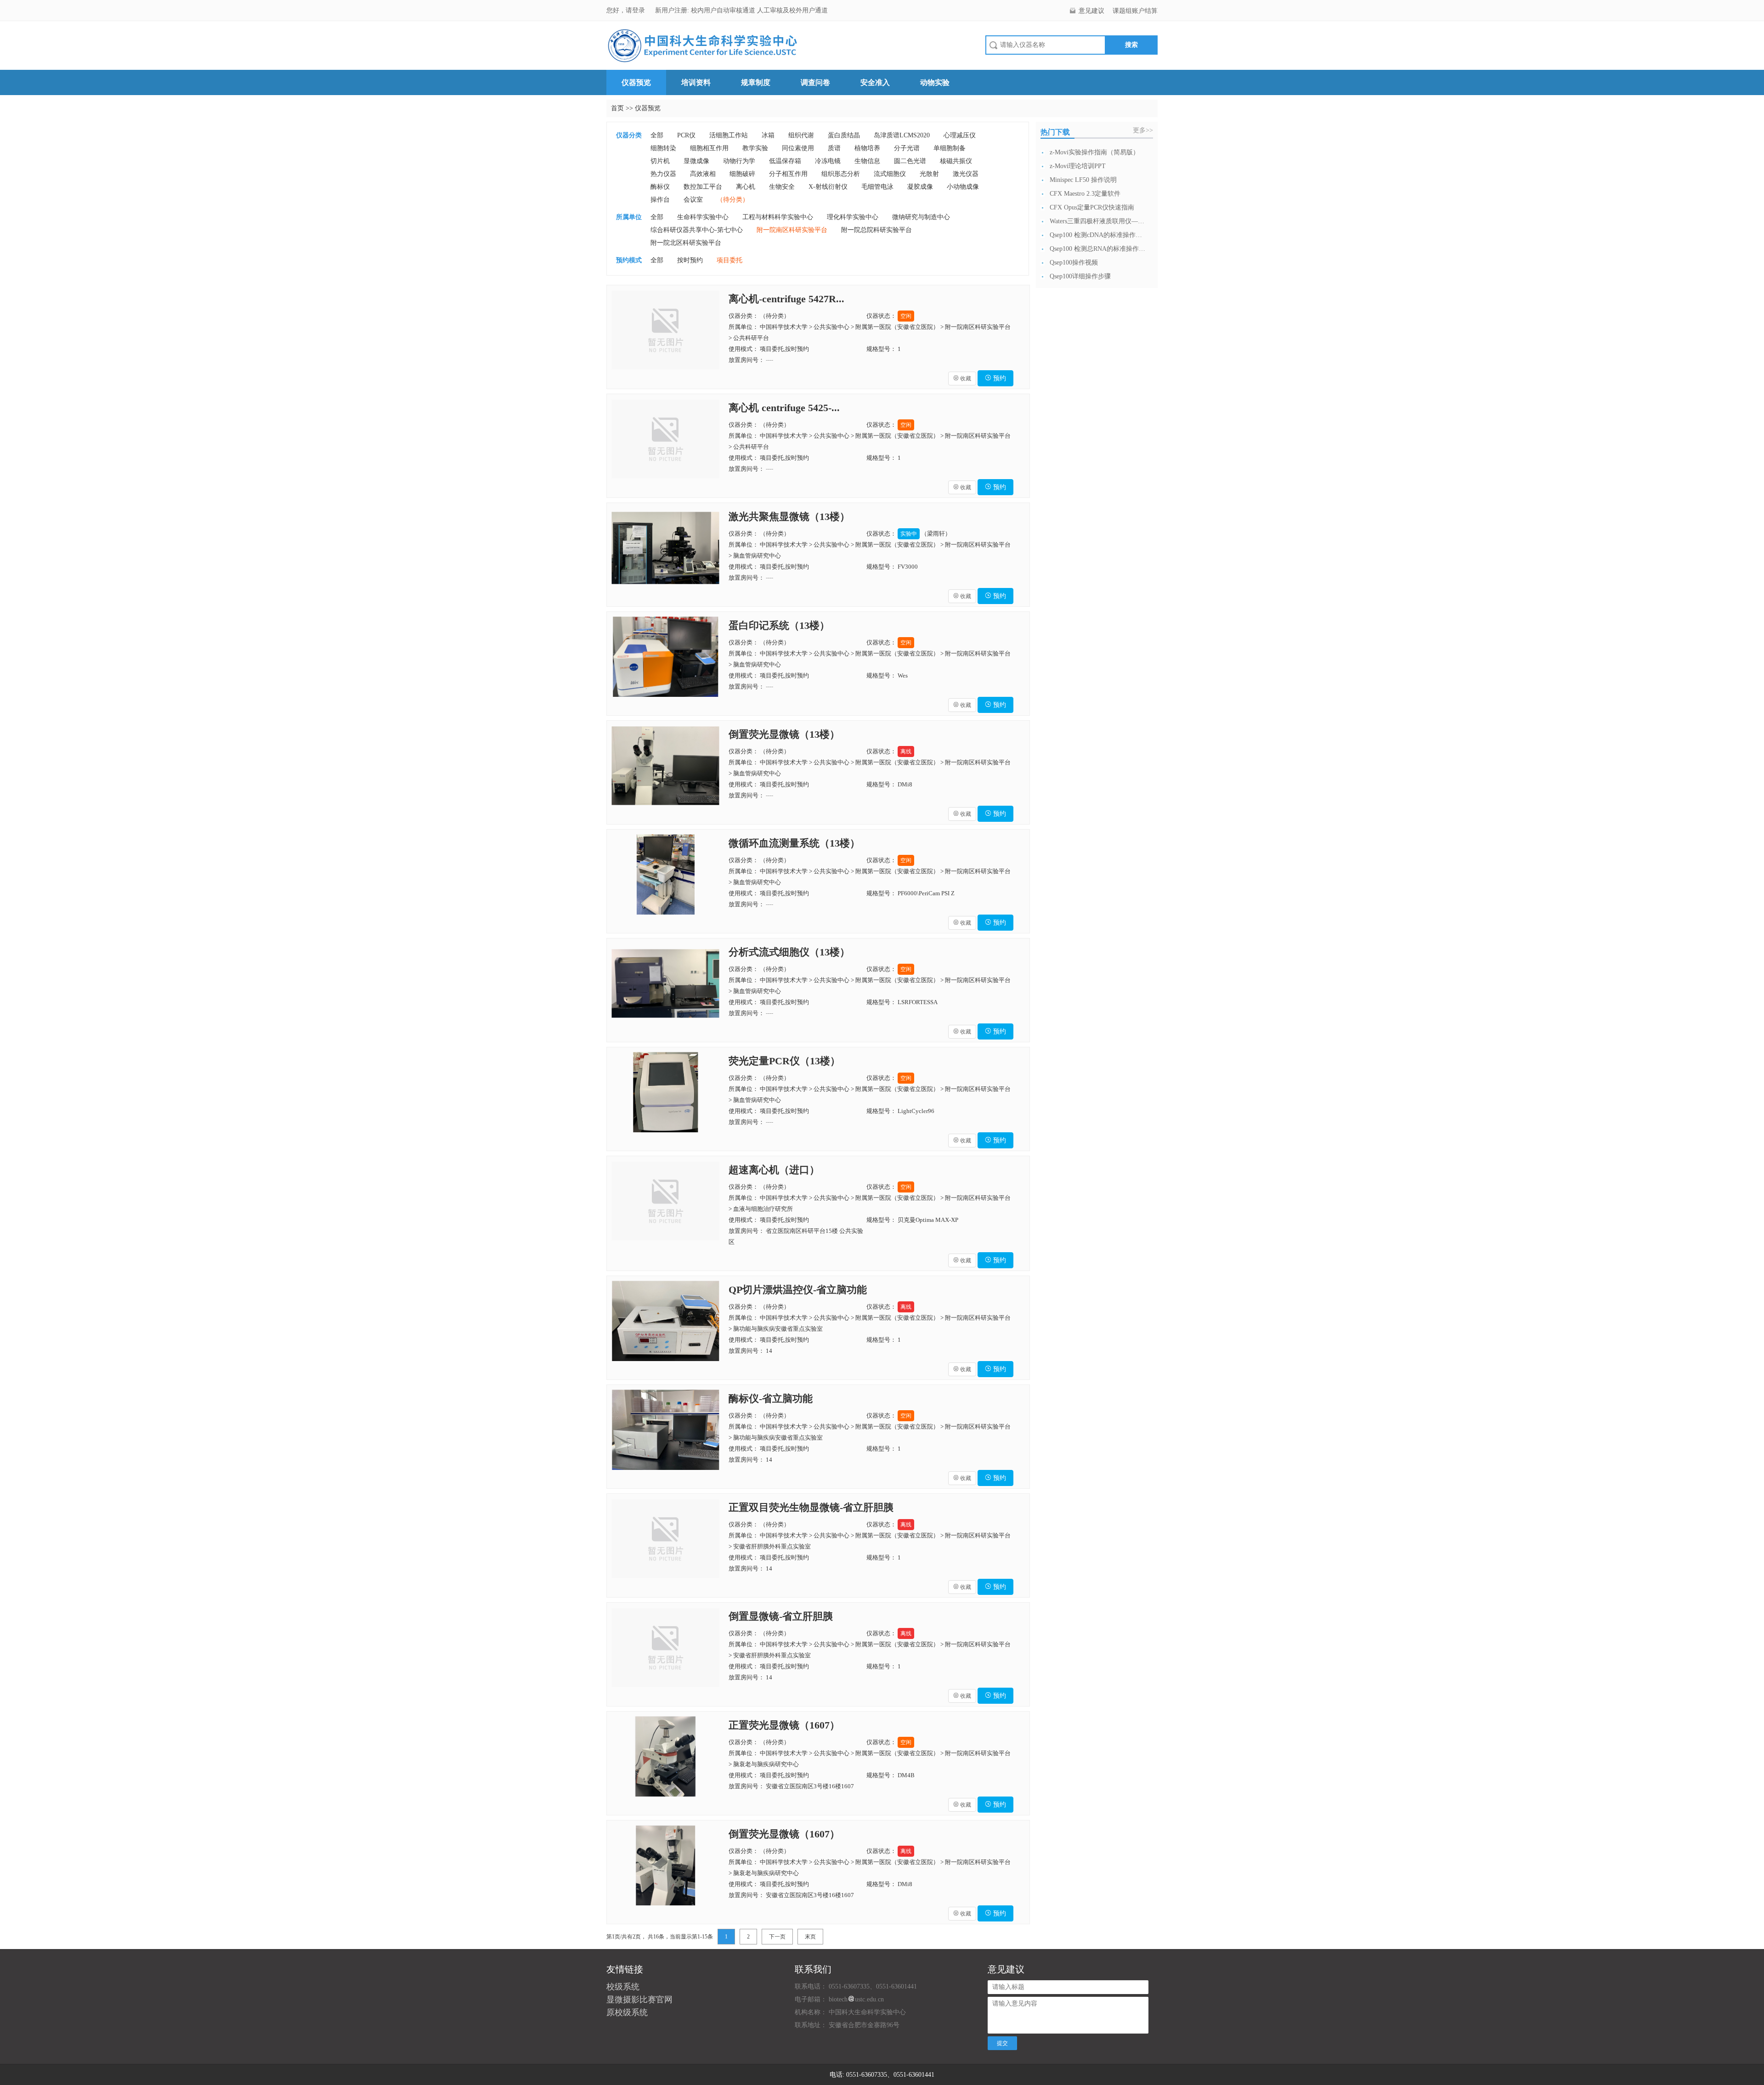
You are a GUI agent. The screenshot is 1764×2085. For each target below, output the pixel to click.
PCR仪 (686, 135)
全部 (657, 135)
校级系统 (623, 1987)
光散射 (929, 174)
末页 (810, 1937)
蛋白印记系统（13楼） (779, 625)
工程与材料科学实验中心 (778, 217)
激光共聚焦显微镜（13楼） (789, 517)
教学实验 (755, 148)
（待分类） (733, 200)
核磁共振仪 (956, 161)
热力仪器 (663, 174)
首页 (617, 108)
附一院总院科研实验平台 (876, 230)
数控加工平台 (703, 187)
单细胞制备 (950, 148)
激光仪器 (966, 174)
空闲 (906, 316)
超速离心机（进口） (774, 1170)
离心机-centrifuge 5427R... (786, 299)
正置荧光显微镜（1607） (784, 1725)
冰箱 (768, 135)
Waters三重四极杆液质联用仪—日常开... (1098, 221)
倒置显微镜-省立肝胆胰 (781, 1616)
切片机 (660, 161)
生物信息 (867, 161)
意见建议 (1091, 11)
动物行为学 (739, 161)
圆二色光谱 (910, 161)
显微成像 (696, 161)
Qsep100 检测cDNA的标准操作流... (1098, 235)
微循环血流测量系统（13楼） (794, 843)
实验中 (909, 534)
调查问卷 (815, 82)
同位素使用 (798, 148)
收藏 (962, 379)
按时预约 (690, 260)
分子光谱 (907, 148)
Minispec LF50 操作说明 (1083, 180)
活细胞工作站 (729, 135)
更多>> (1143, 130)
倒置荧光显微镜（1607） (784, 1834)
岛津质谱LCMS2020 (902, 135)
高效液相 (703, 174)
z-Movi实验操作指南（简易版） (1094, 152)
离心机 (746, 187)
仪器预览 (636, 82)
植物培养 (867, 148)
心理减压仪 (960, 135)
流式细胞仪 (890, 174)
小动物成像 (963, 187)
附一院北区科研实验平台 (686, 243)
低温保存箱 (785, 161)
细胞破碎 (742, 174)
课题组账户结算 (1135, 11)
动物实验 (935, 82)
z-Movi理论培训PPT (1078, 166)
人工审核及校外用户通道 (792, 10)
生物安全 (782, 187)
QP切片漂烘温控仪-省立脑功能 (798, 1290)
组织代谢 (801, 135)
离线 (906, 752)
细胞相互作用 (709, 148)
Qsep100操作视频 (1074, 263)
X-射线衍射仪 (828, 187)
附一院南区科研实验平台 (792, 230)
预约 (995, 378)
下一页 (777, 1937)
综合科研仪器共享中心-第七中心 (697, 230)
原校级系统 (627, 2012)
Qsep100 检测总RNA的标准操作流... (1098, 249)
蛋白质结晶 (844, 135)
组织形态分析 (841, 174)
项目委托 (729, 260)
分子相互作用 (788, 174)
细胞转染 (663, 148)
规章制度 (756, 82)
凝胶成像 (920, 187)
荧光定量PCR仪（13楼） (784, 1061)
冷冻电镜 (828, 161)
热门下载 (1055, 132)
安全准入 (875, 82)
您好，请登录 (627, 10)
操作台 (660, 200)
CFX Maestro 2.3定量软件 (1085, 194)
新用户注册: (672, 10)
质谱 (834, 148)
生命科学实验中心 (703, 217)
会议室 (693, 200)
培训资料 (696, 82)
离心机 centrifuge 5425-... (784, 408)
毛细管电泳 (877, 187)
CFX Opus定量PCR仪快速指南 (1092, 207)
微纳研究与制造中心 (921, 217)
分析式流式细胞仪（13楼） (789, 952)
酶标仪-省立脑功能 (771, 1398)
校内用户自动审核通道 (724, 10)
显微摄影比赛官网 (639, 2000)
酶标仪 (660, 187)
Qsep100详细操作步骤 (1080, 276)
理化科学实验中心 (853, 217)
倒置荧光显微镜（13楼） (784, 734)
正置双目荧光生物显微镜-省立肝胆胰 (811, 1507)
